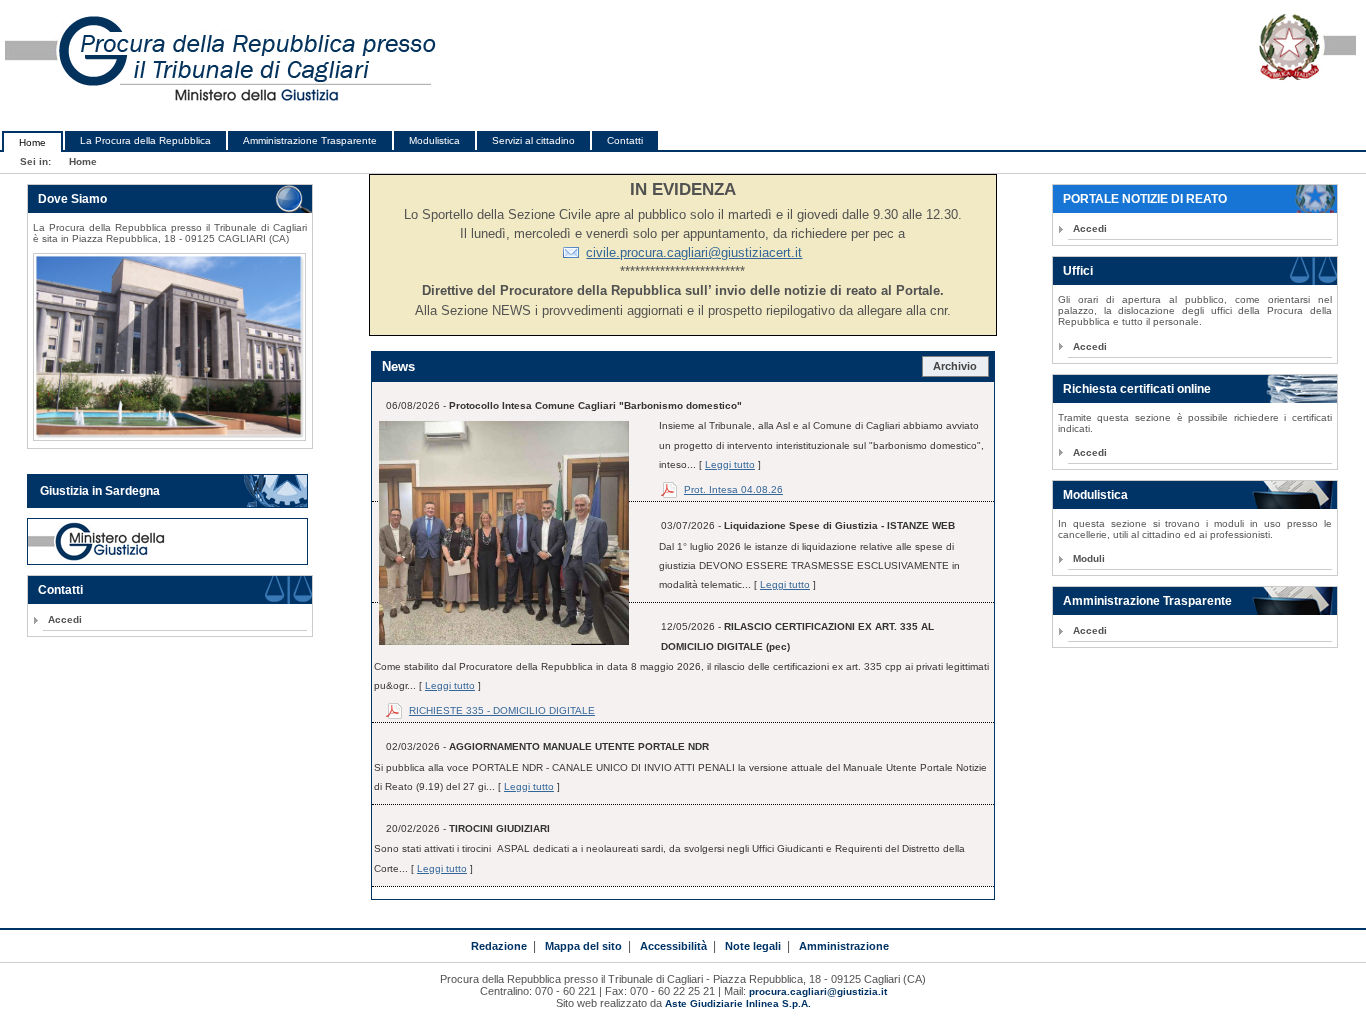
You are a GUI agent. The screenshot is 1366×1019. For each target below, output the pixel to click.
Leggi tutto (730, 464)
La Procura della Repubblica (145, 140)
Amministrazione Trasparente (310, 140)
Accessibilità (673, 946)
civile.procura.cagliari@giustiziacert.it (694, 252)
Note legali (753, 946)
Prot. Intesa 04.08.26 (733, 489)
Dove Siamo (72, 199)
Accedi (65, 619)
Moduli (1089, 558)
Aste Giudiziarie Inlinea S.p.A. (738, 1003)
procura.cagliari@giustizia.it (818, 991)
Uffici (1078, 271)
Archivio (955, 366)
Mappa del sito (583, 946)
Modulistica (434, 140)
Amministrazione (844, 946)
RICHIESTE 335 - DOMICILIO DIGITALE (502, 710)
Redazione (499, 946)
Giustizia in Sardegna (100, 491)
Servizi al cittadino (533, 140)
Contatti (625, 140)
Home (32, 142)
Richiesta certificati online (1137, 389)
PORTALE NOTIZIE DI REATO (1145, 199)
